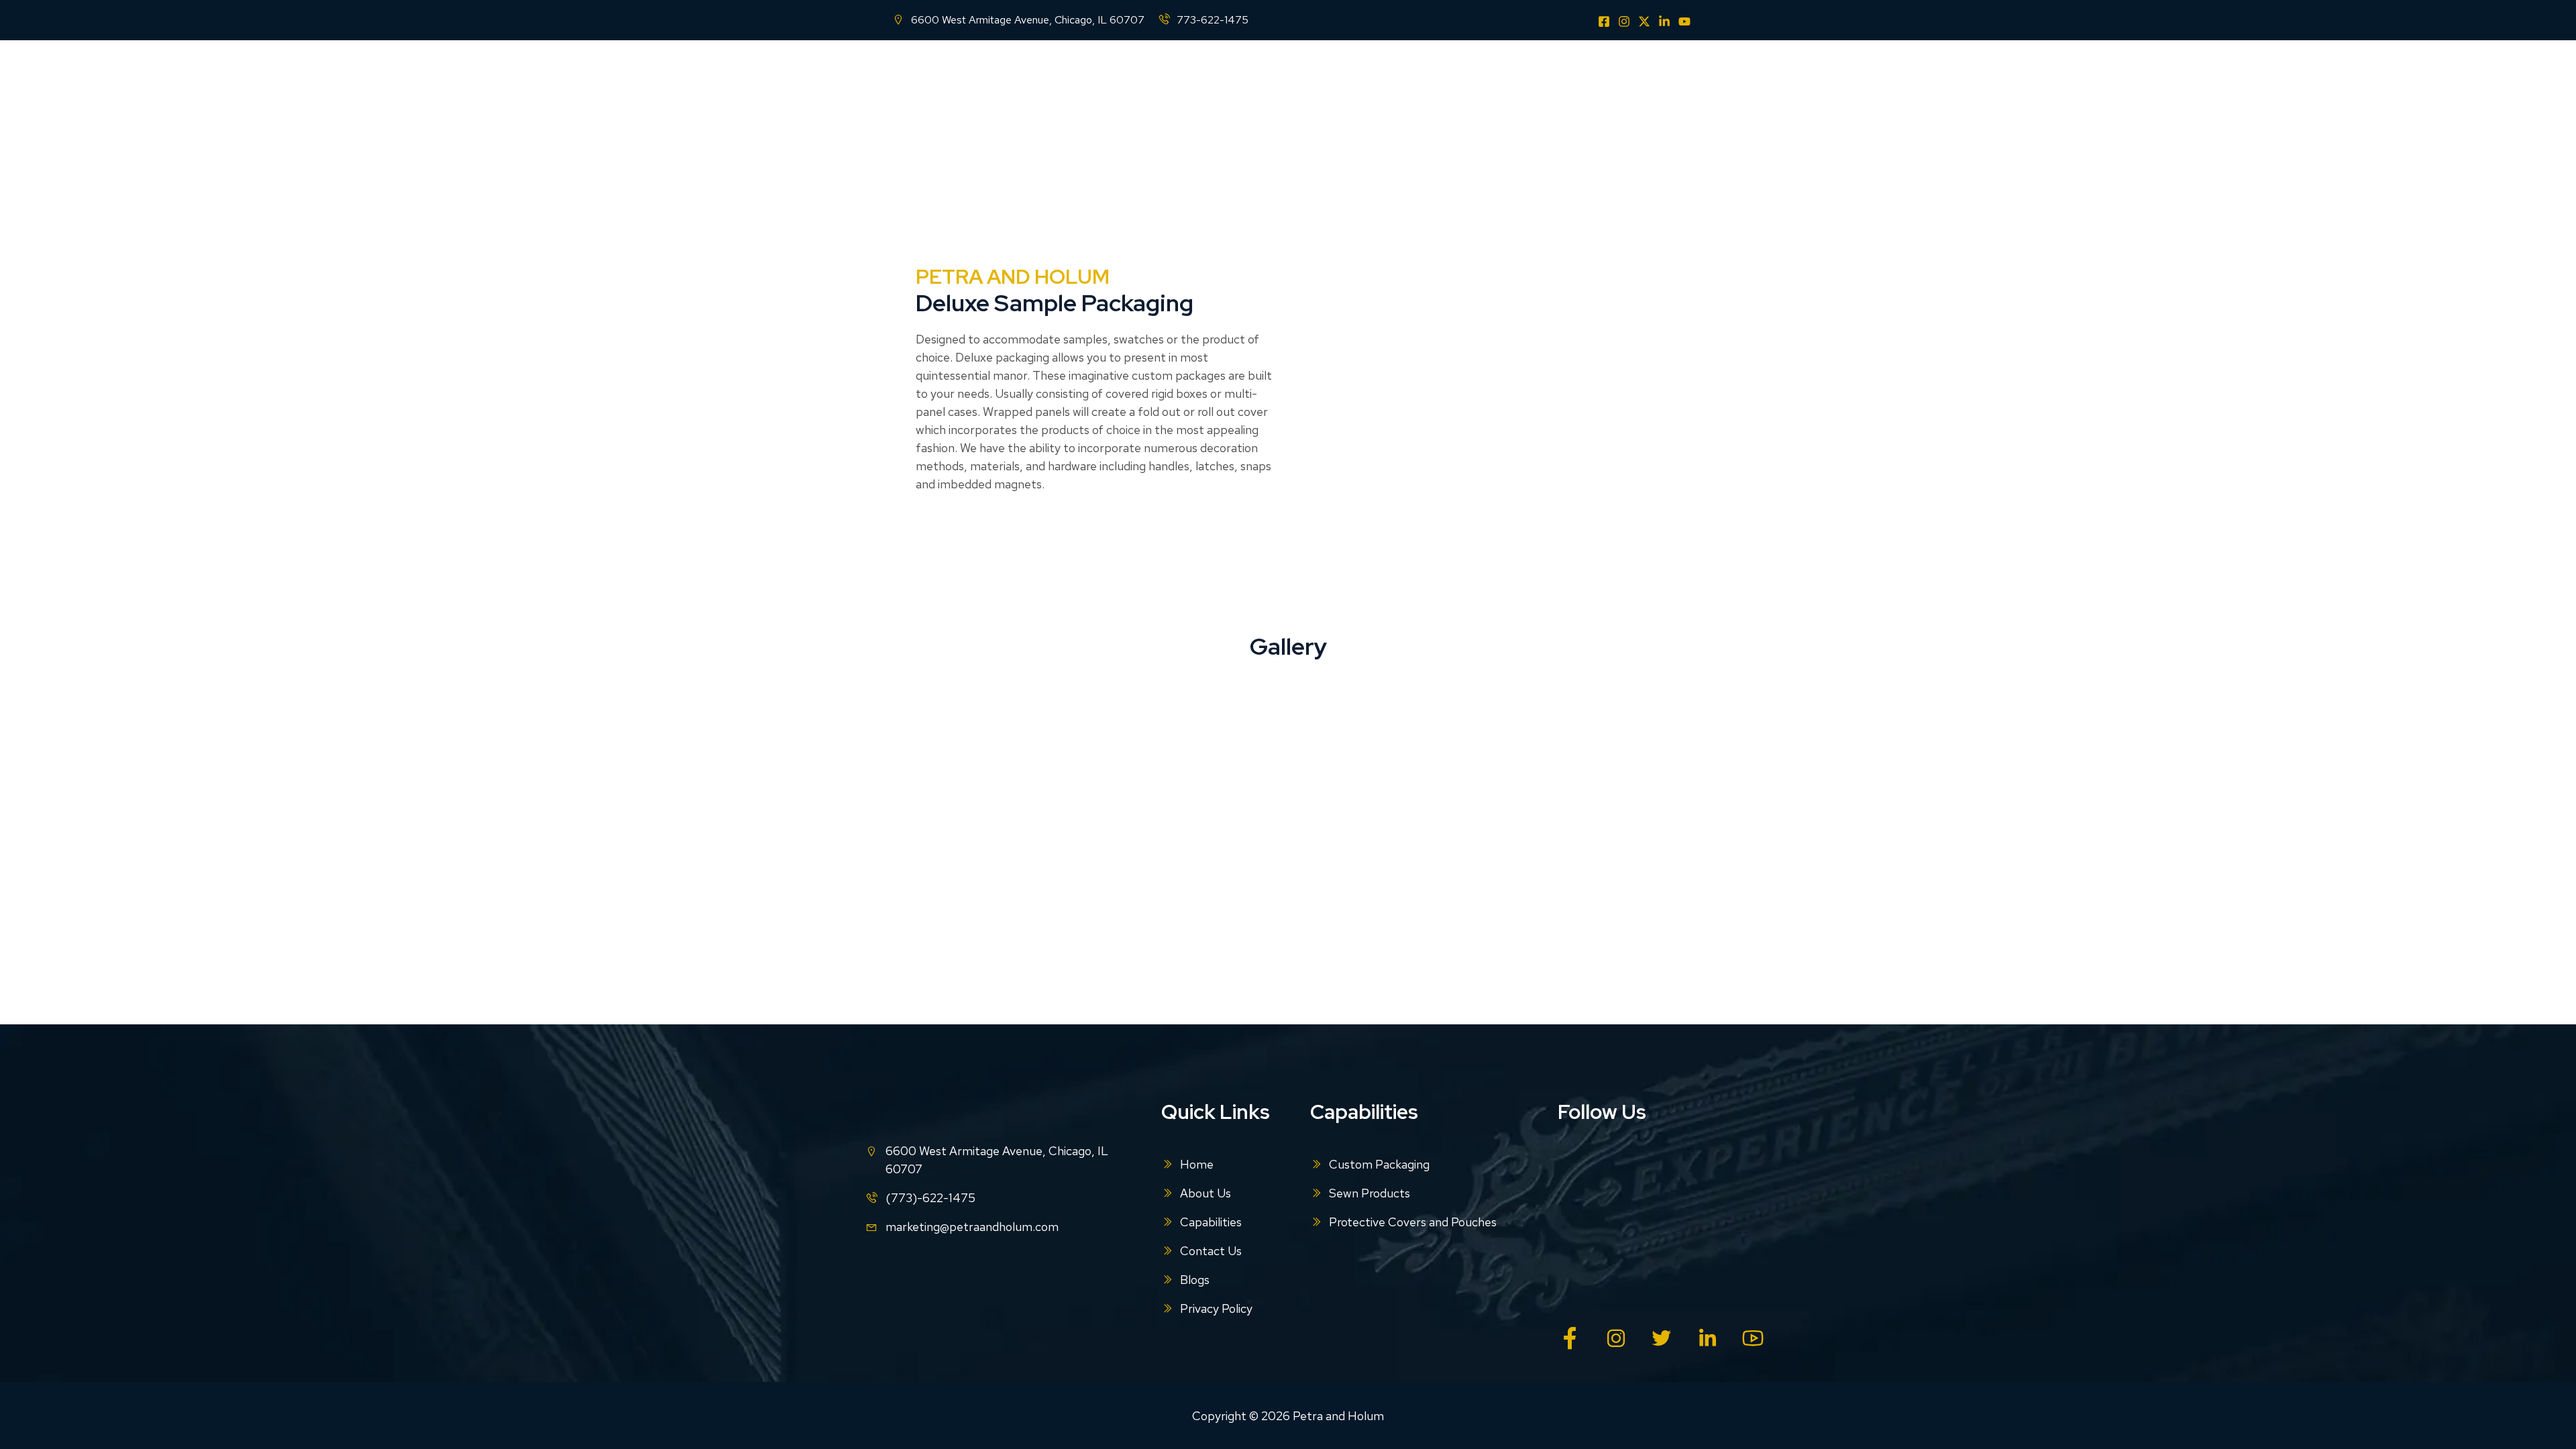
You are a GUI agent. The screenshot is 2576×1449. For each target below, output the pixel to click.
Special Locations (1577, 77)
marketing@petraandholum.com (972, 1227)
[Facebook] (1604, 21)
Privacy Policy (1216, 1308)
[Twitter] (1644, 21)
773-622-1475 (1213, 20)
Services (1358, 77)
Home (1148, 77)
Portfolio (1419, 77)
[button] (1310, 77)
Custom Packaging (1379, 1164)
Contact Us (1488, 77)
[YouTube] (1684, 21)
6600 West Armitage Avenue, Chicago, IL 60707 (1028, 20)
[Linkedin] (1664, 21)
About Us (1206, 77)
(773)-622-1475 (930, 1198)
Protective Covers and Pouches (1413, 1222)
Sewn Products (1370, 1193)
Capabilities (1277, 77)
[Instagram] (1624, 21)
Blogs (1666, 77)
